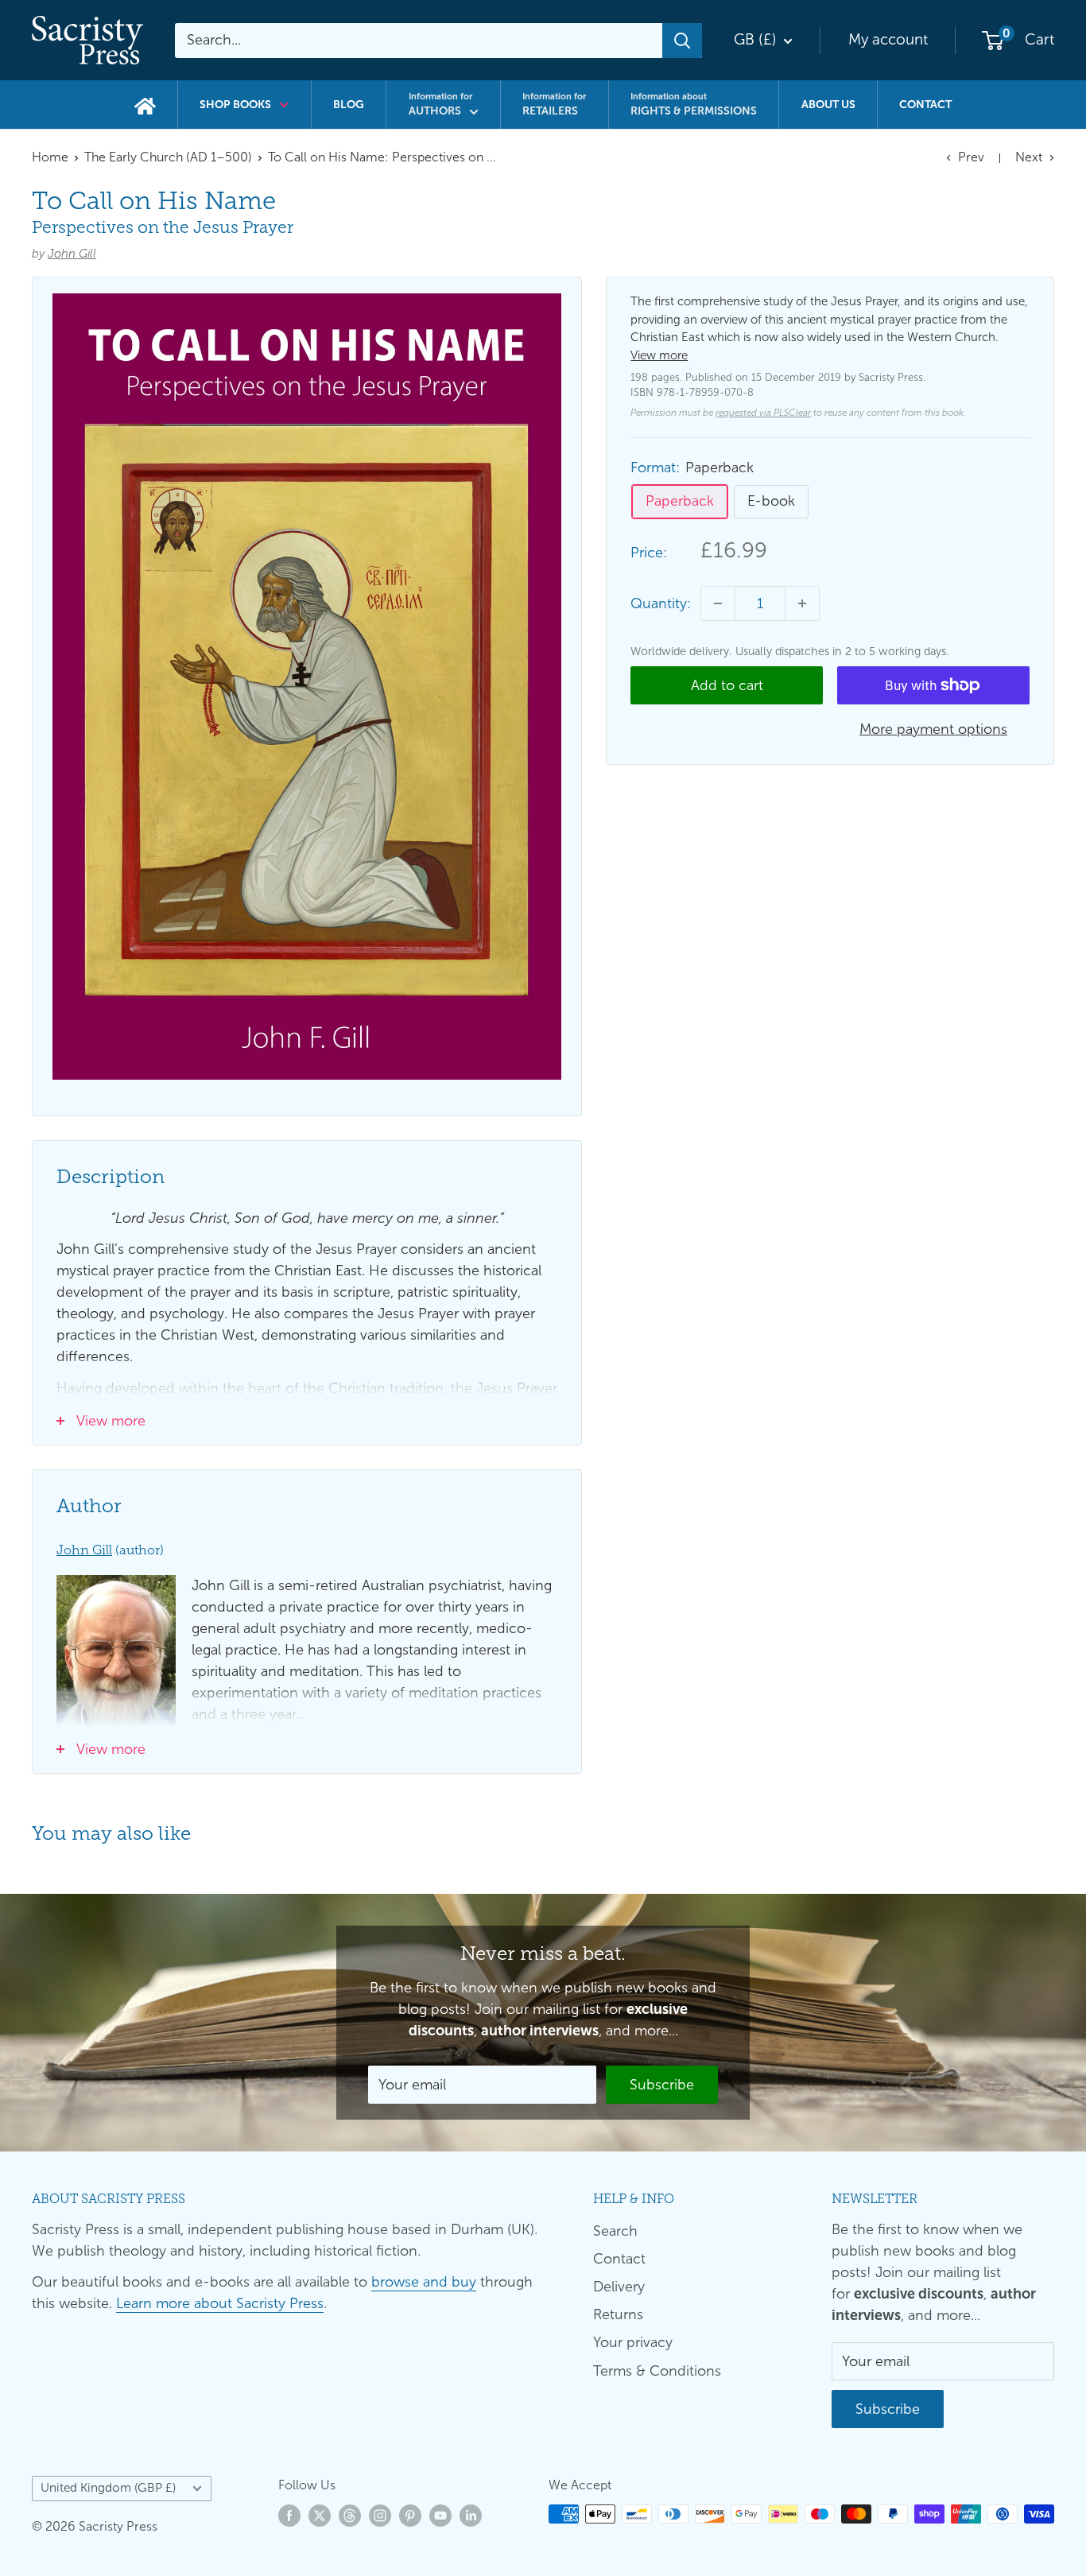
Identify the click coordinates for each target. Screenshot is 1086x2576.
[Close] (726, 1138)
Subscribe (543, 1385)
